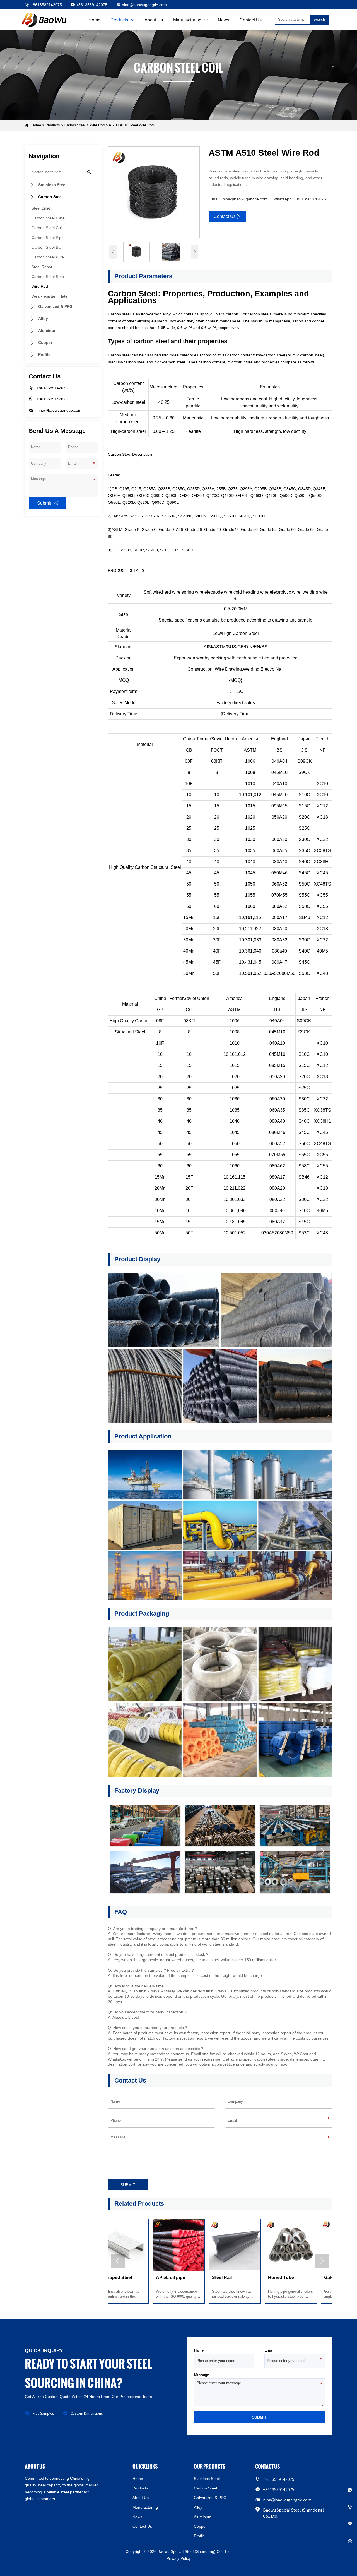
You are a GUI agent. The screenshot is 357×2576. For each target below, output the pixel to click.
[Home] (45, 20)
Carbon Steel (75, 125)
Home (36, 125)
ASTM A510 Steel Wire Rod (131, 125)
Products (53, 125)
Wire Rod (97, 125)
